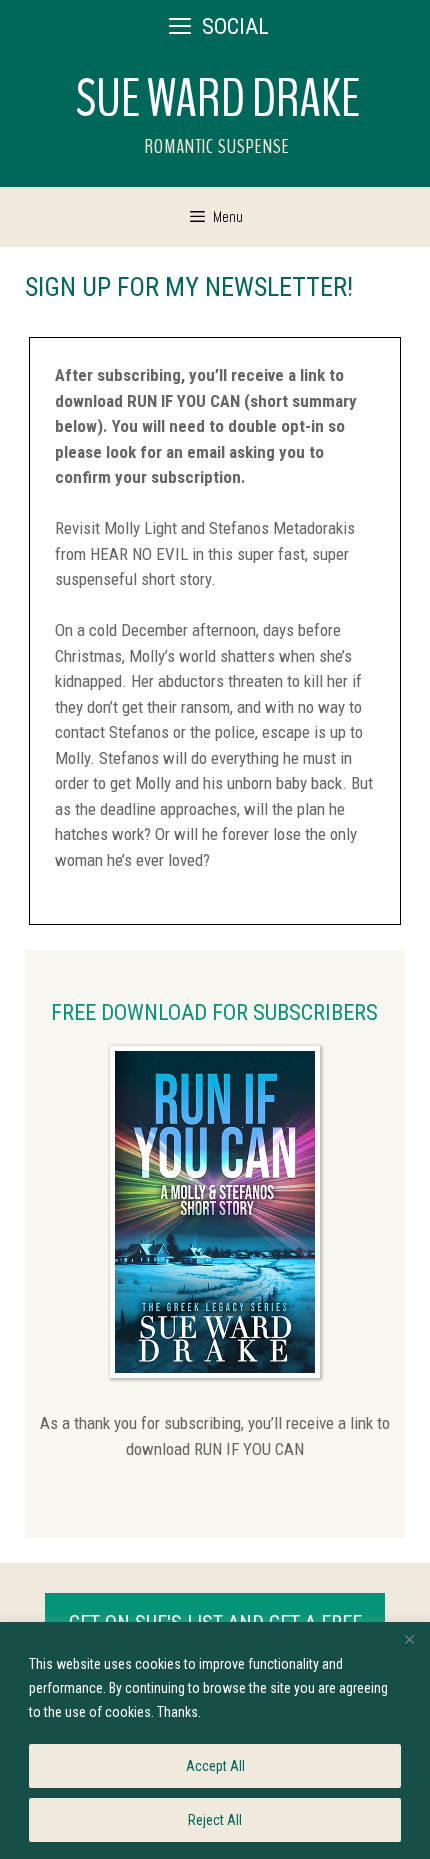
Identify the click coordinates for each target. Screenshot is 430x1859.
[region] (215, 1740)
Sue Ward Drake (218, 99)
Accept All (215, 1766)
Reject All (215, 1820)
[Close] (409, 1639)
